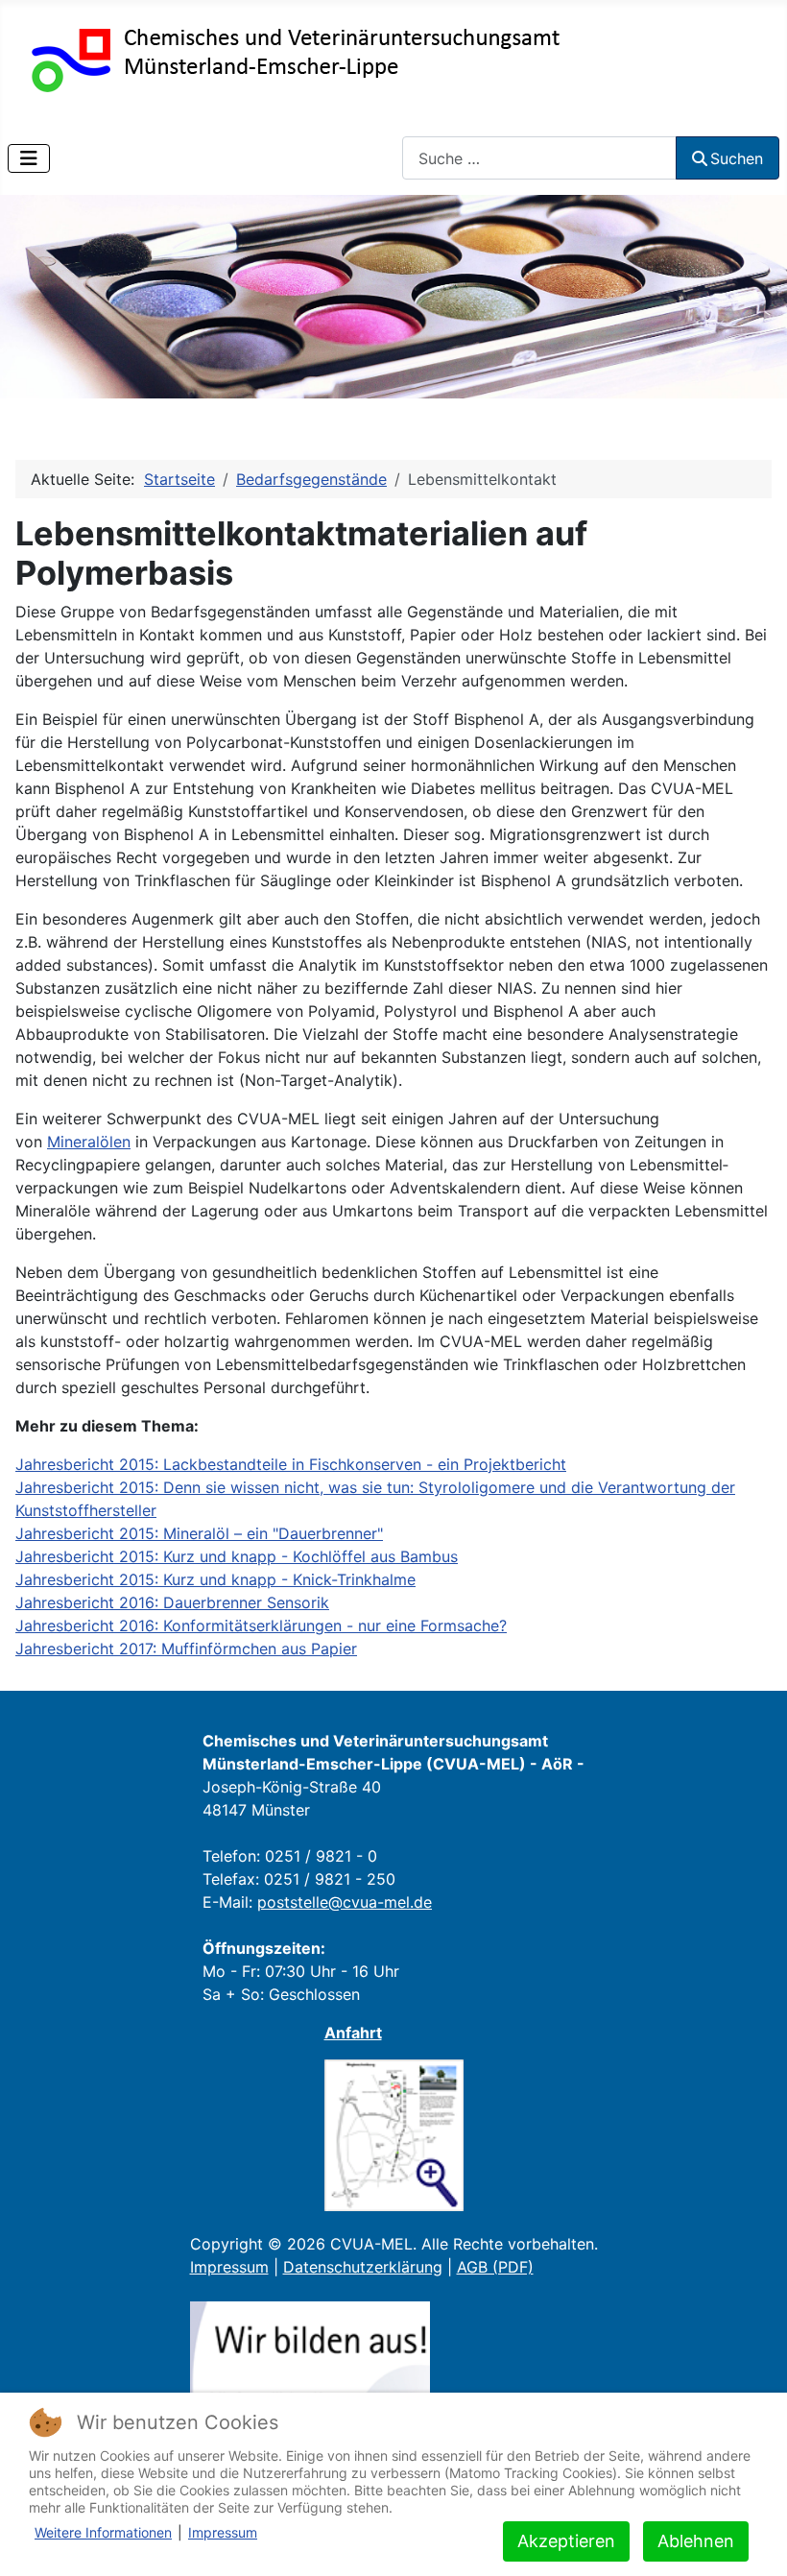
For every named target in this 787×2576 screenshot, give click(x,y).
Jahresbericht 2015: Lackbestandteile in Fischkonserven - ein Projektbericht (291, 1464)
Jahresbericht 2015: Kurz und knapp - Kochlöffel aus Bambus (237, 1556)
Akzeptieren (566, 2541)
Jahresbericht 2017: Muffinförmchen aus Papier (186, 1649)
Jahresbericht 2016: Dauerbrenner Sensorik (172, 1602)
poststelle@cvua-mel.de (345, 1902)
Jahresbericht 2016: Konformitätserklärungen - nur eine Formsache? (261, 1625)
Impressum (229, 2267)
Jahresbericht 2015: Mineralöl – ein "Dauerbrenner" (199, 1533)
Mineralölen (89, 1142)
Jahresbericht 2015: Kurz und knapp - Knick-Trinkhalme (215, 1579)
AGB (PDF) (495, 2267)
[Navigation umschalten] (29, 158)
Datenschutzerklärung (363, 2267)
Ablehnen (696, 2541)
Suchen (737, 158)
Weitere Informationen (103, 2532)
